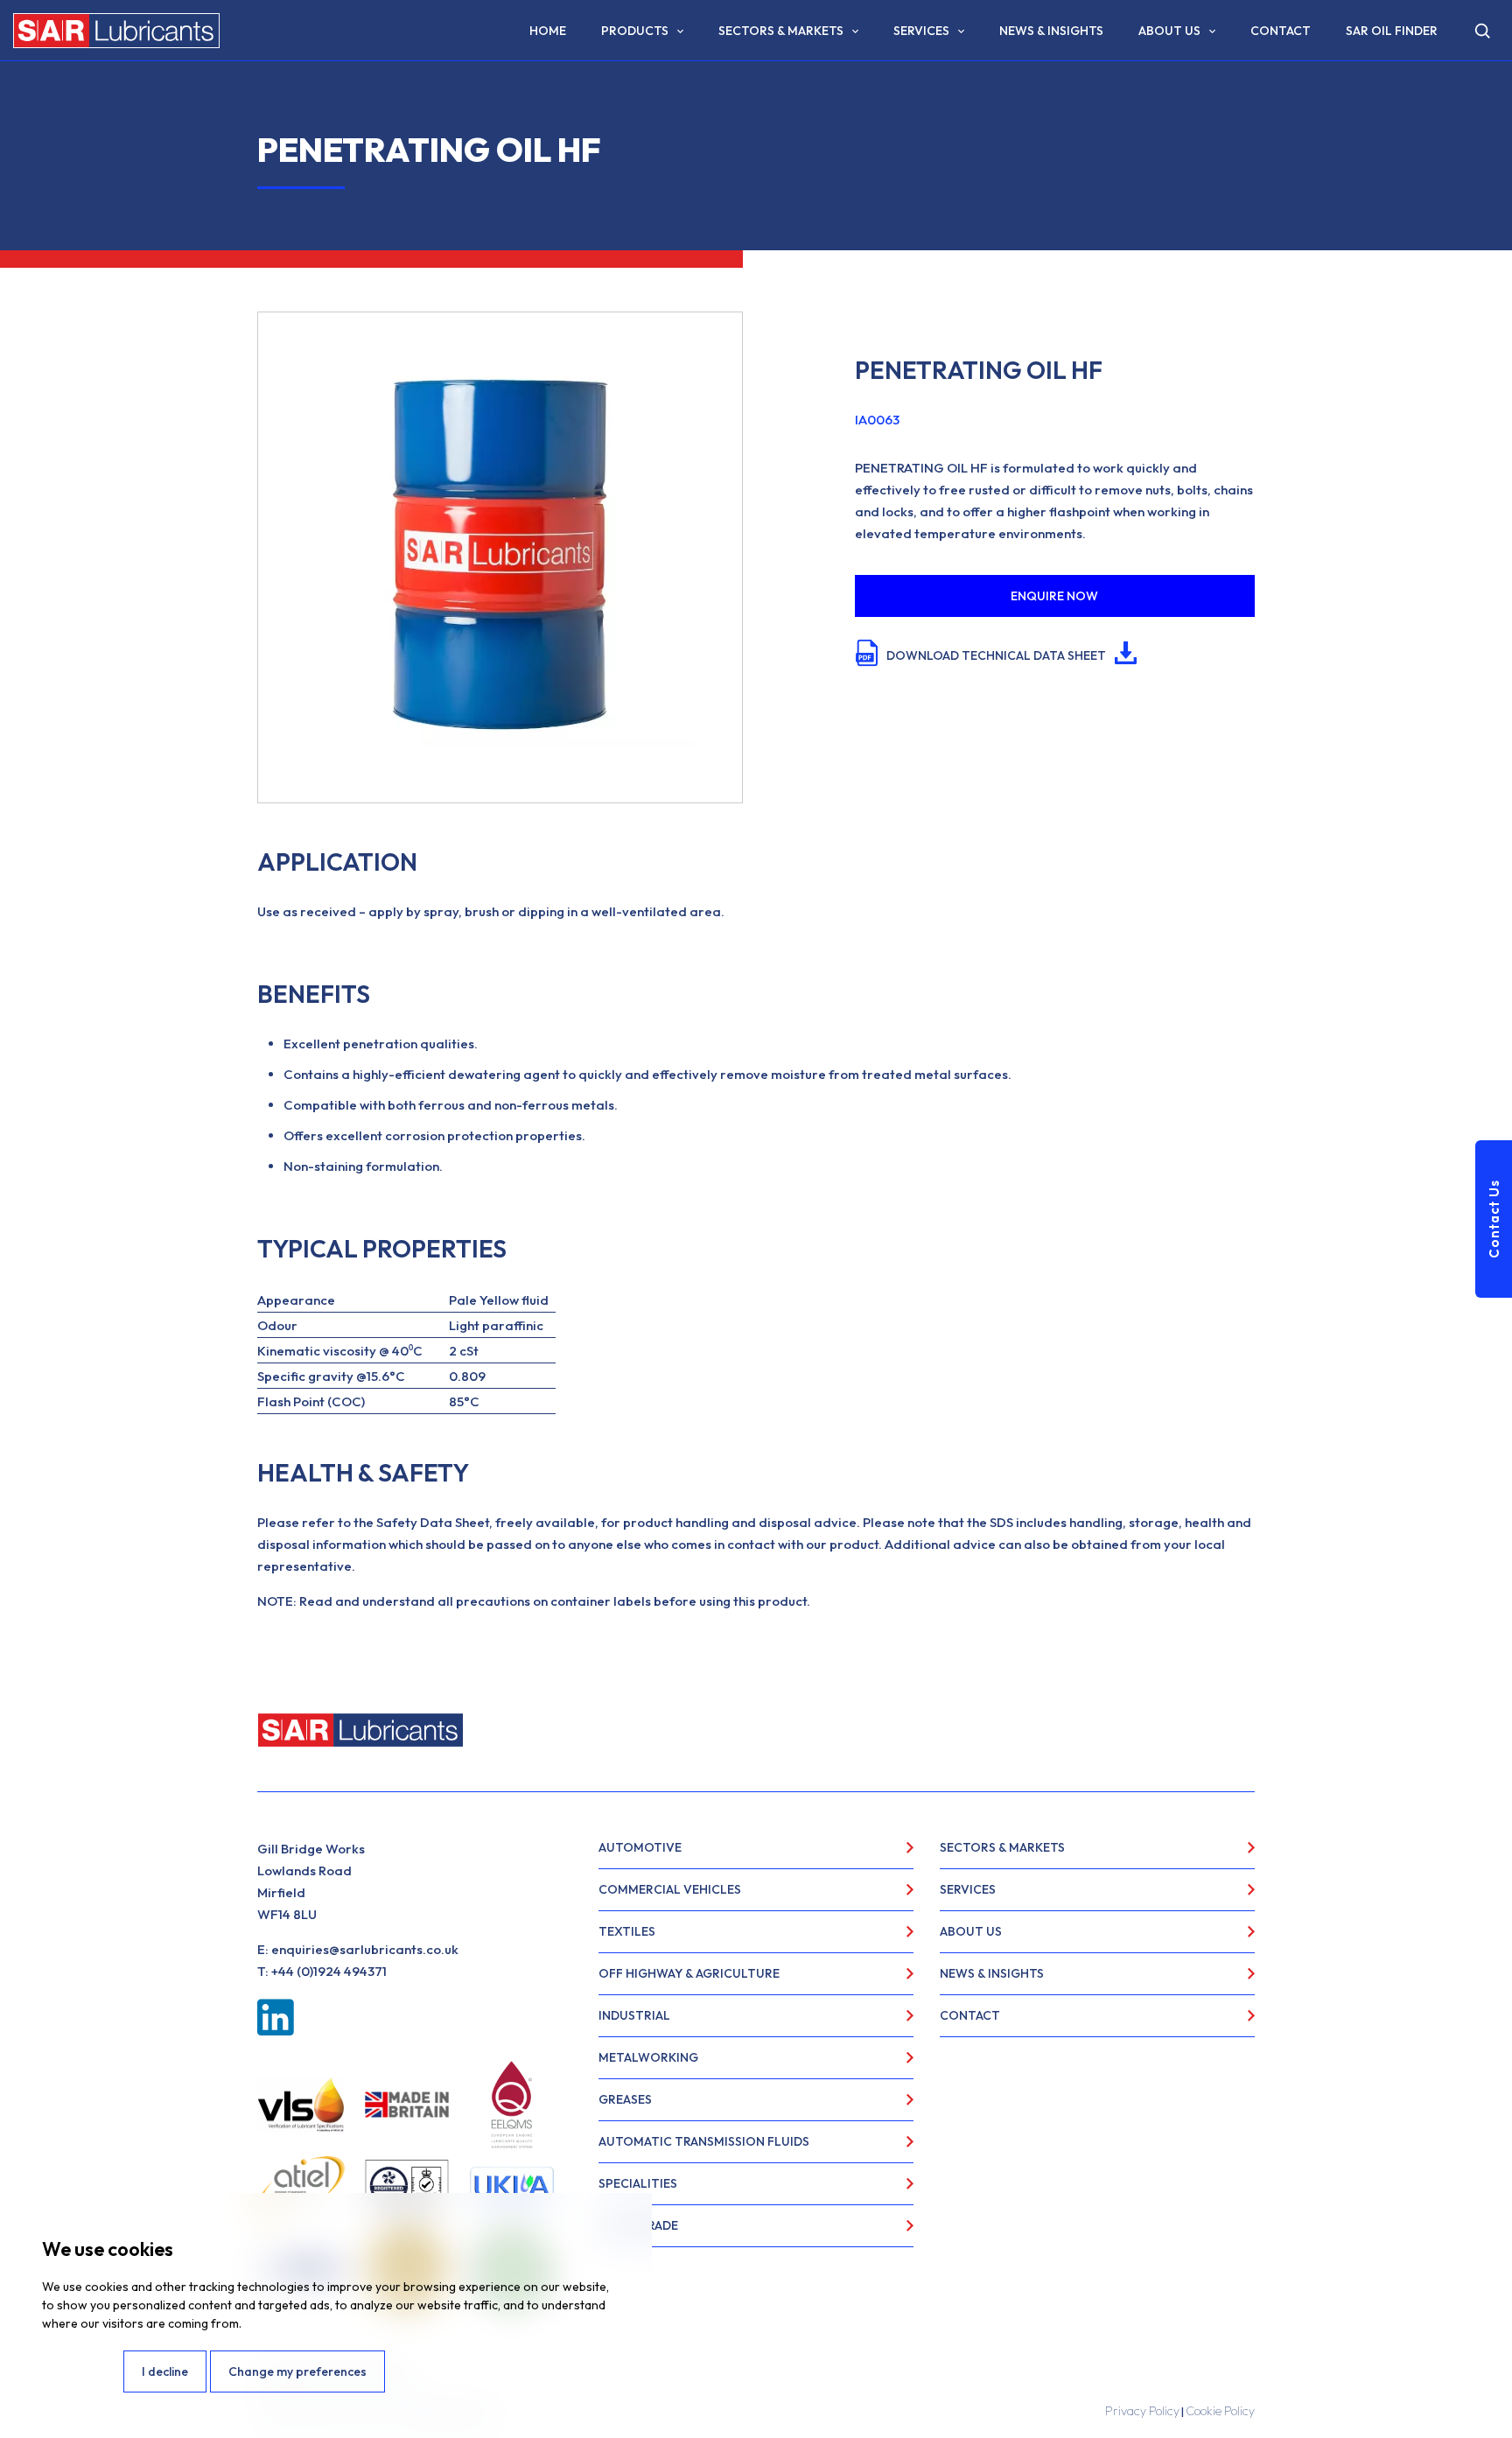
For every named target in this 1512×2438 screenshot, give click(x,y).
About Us (1169, 31)
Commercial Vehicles (670, 1889)
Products (635, 31)
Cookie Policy (1220, 2411)
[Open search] (1482, 31)
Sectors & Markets (781, 31)
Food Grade (638, 2225)
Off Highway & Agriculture (689, 1973)
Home (548, 31)
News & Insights (1051, 31)
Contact (1281, 31)
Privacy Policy (1142, 2411)
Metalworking (648, 2057)
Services (921, 31)
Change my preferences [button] (297, 2371)
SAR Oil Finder (1392, 31)
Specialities (638, 2183)
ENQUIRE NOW (1054, 596)
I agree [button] (81, 2371)
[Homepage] (116, 31)
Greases (625, 2099)
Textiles (627, 1931)
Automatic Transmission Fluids (704, 2141)
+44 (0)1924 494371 (329, 1971)
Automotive (640, 1847)
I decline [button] (165, 2371)
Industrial (634, 2015)
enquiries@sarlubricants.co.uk (365, 1949)
